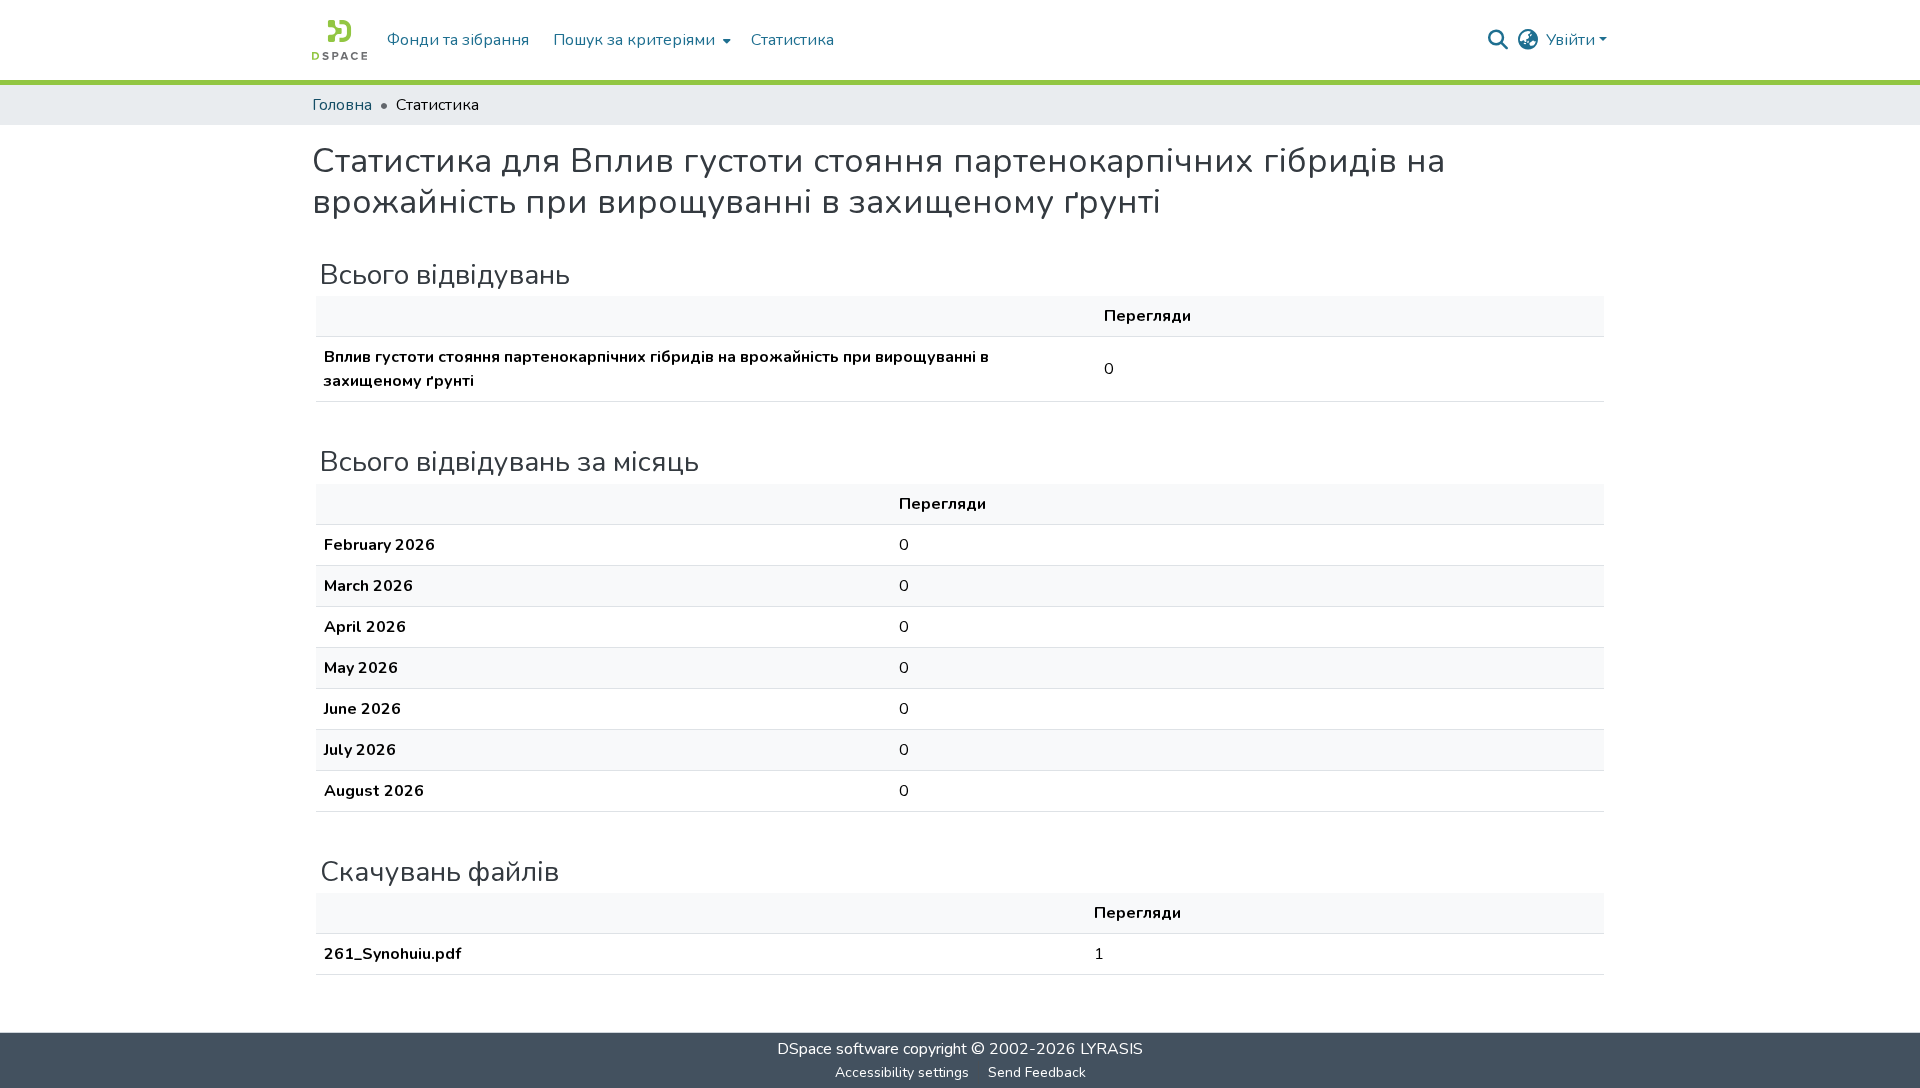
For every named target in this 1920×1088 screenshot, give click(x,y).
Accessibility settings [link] (902, 1072)
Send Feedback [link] (1037, 1072)
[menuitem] (640, 40)
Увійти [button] (1572, 40)
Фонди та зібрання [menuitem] (458, 40)
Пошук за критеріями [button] (634, 40)
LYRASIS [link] (1111, 1049)
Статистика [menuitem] (792, 40)
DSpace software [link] (838, 1049)
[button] (339, 40)
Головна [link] (342, 105)
